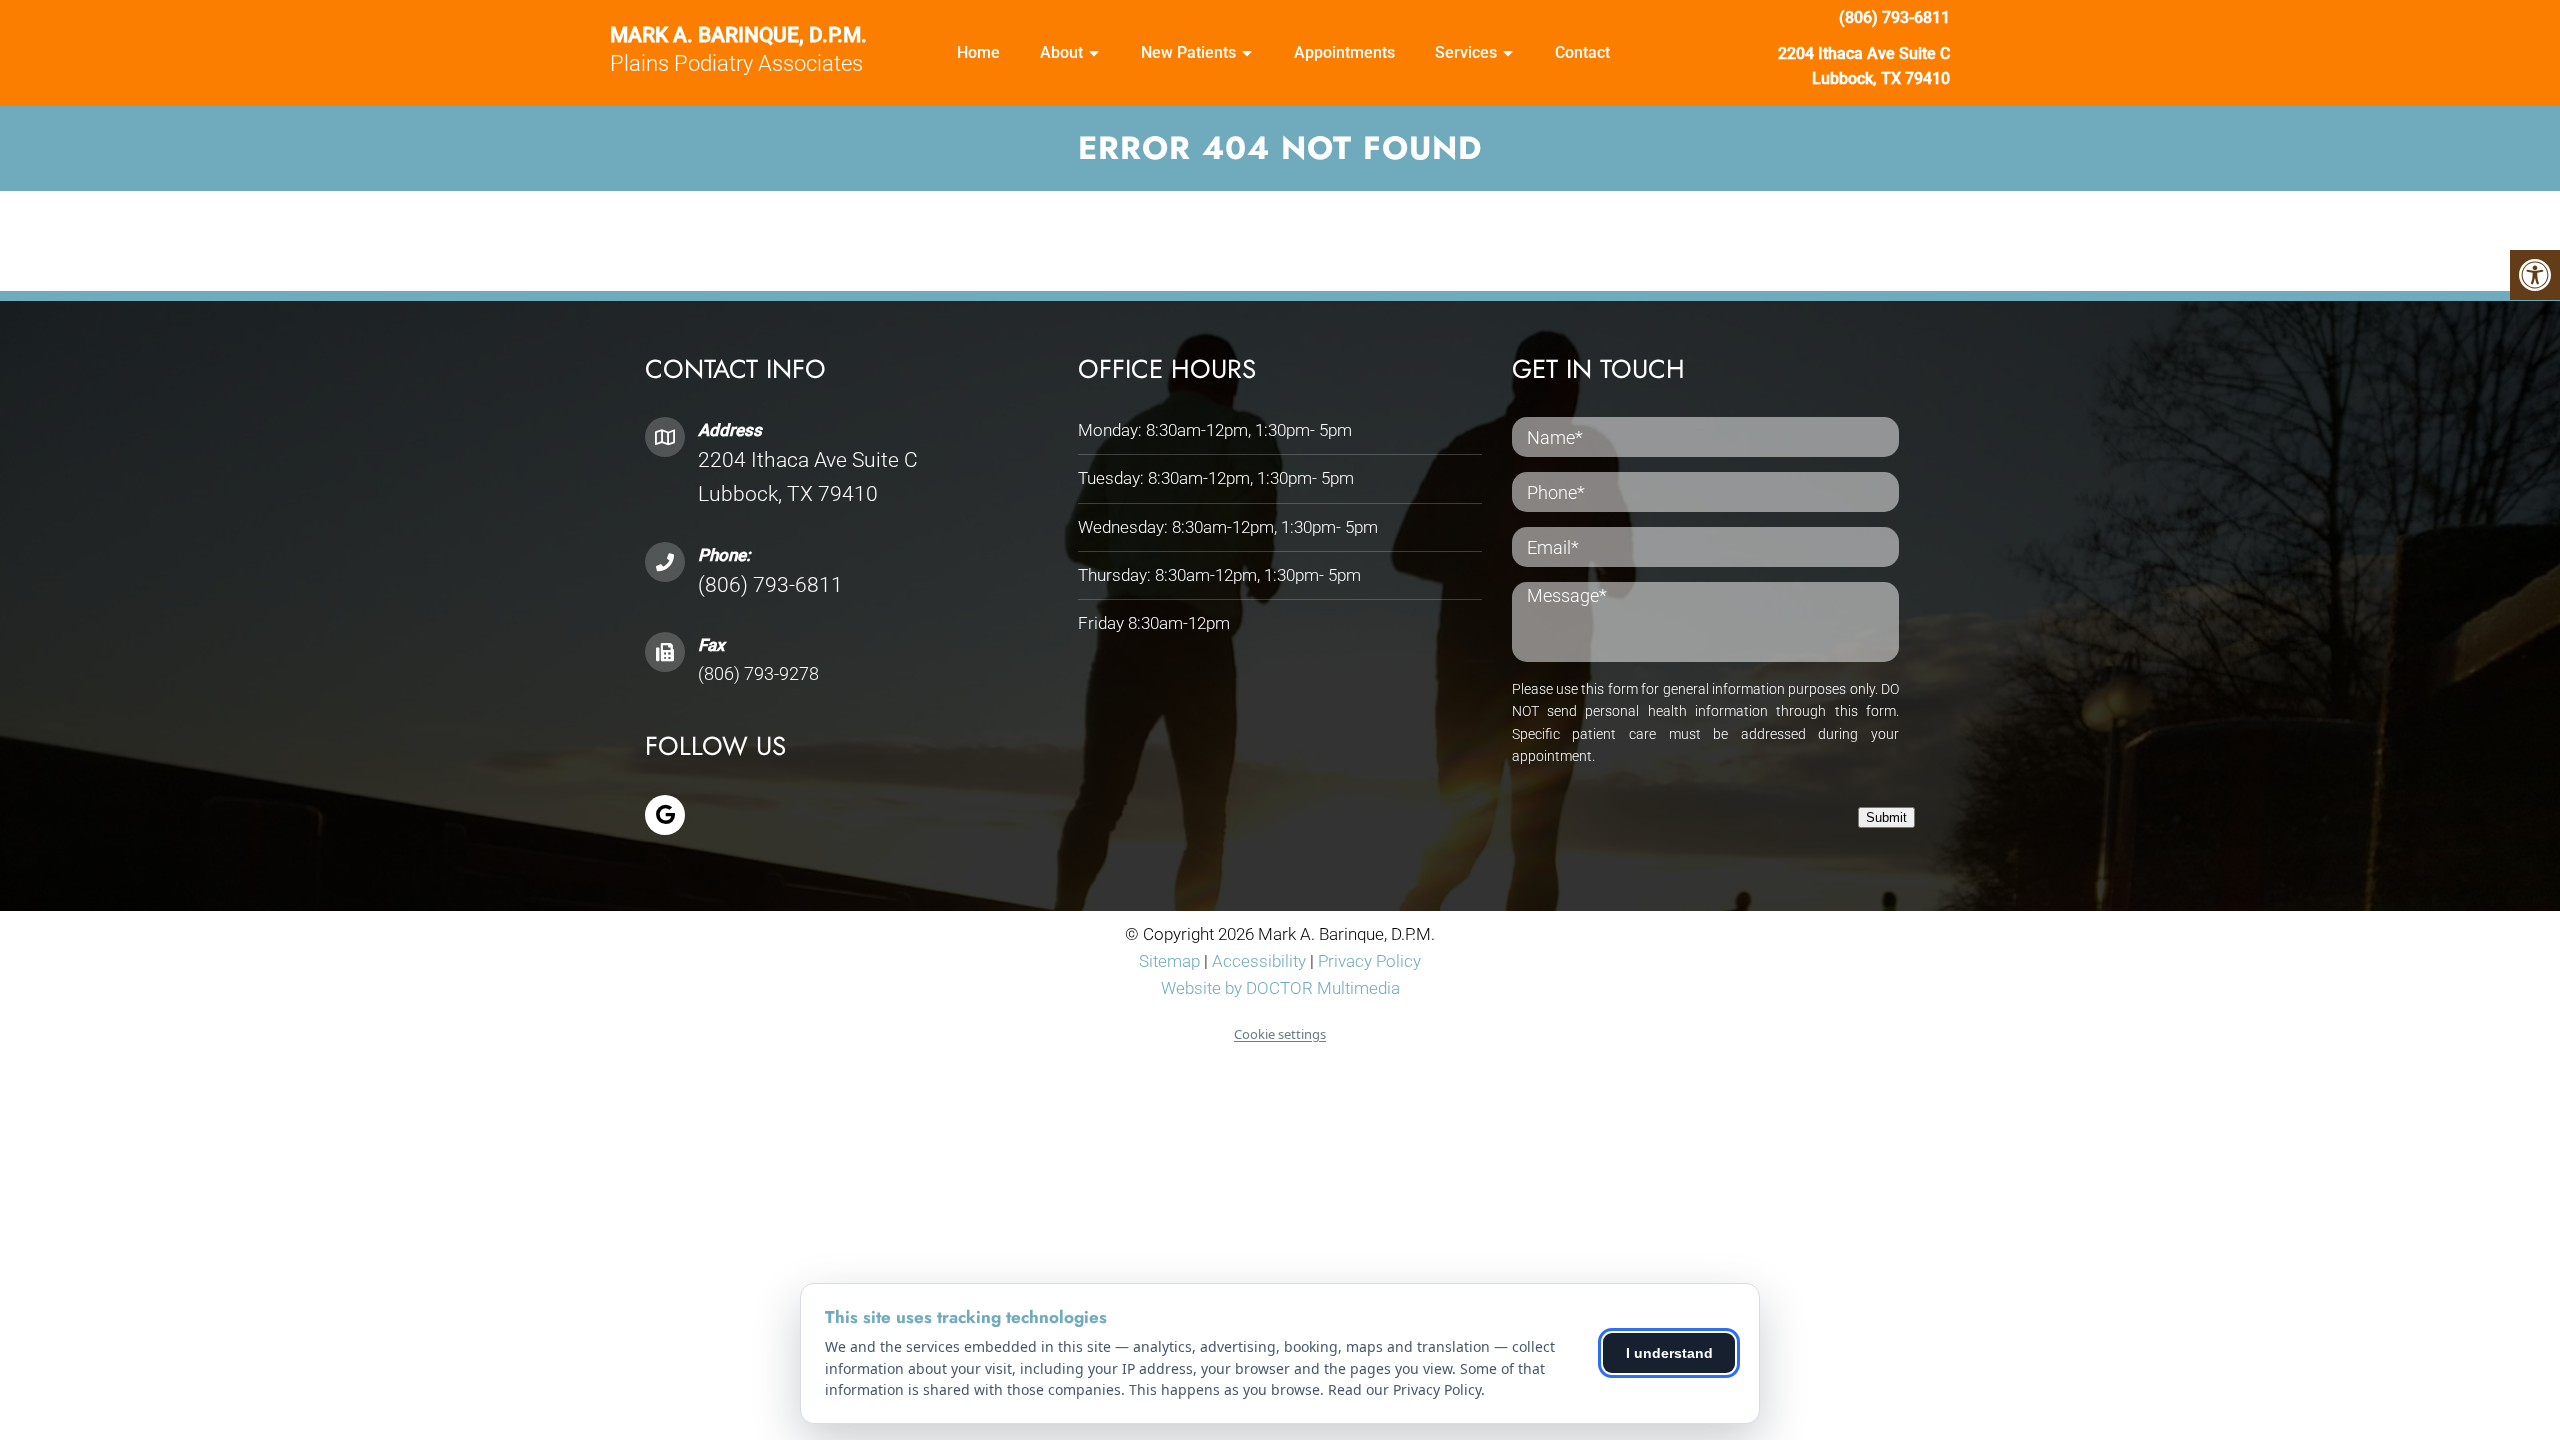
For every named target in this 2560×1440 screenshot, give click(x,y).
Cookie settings (1280, 1034)
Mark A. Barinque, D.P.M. (738, 35)
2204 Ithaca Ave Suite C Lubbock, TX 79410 (1864, 66)
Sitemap (1169, 961)
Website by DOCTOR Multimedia (1280, 988)
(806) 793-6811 (1894, 17)
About (1061, 52)
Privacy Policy (1369, 961)
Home (978, 52)
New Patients (1188, 52)
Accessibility (1259, 961)
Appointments (1344, 52)
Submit (1886, 817)
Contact (1582, 52)
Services (1466, 52)
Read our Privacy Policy (1404, 1389)
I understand (1669, 1353)
